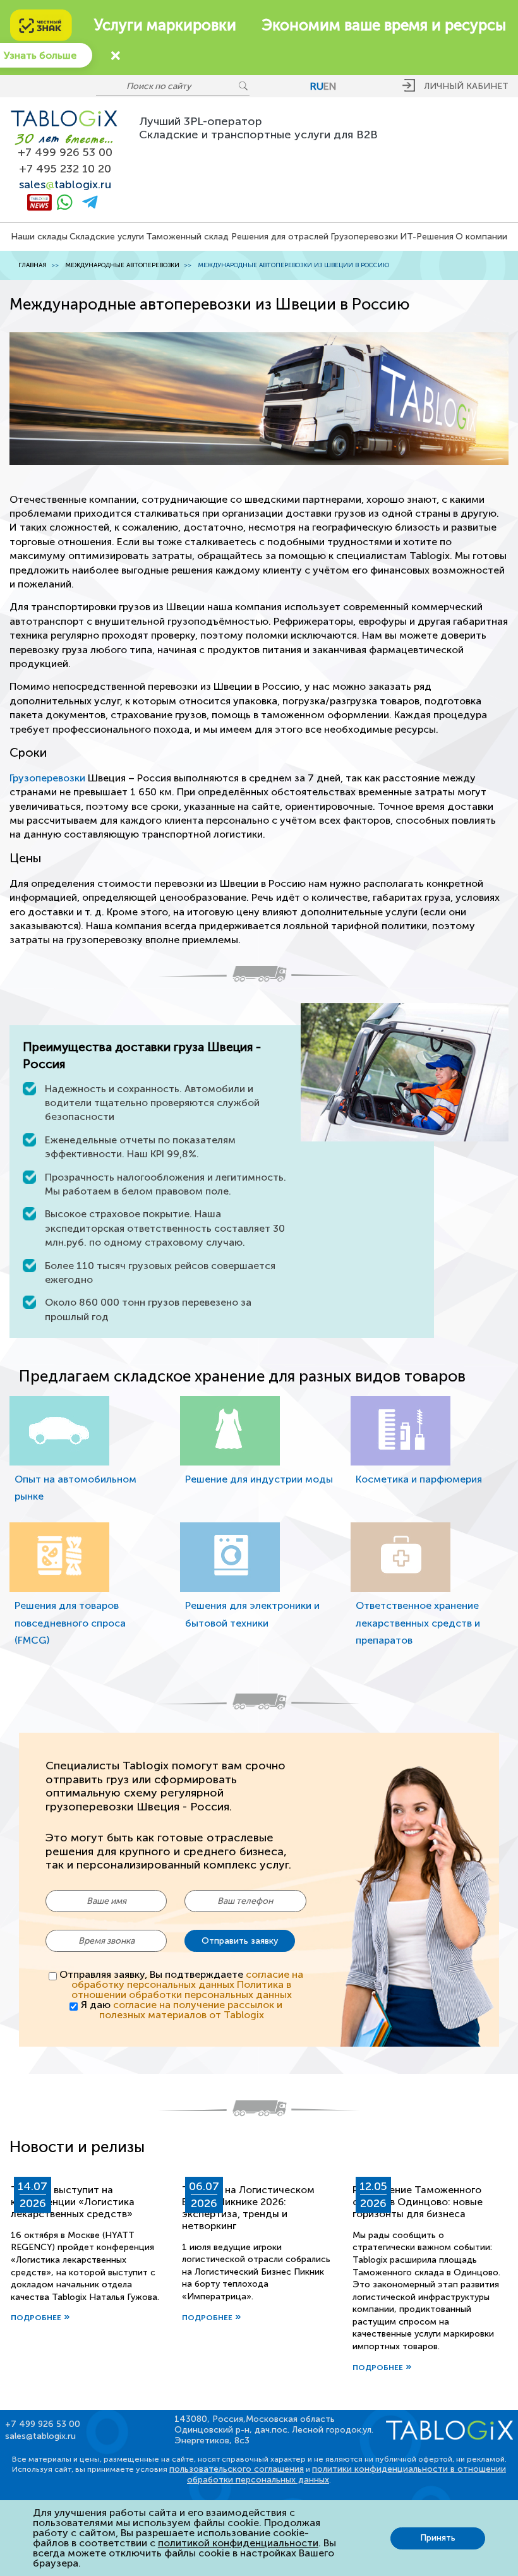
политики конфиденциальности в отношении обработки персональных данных (346, 2474)
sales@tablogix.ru (40, 2436)
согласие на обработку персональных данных (187, 1979)
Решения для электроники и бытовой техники (252, 1614)
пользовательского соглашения (237, 2469)
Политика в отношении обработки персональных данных (182, 1989)
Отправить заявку (240, 1941)
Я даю (182, 2010)
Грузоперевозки (364, 237)
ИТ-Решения (427, 237)
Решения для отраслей (280, 237)
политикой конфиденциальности (238, 2543)
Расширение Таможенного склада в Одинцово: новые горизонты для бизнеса (418, 2202)
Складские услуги (107, 237)
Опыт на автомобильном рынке (75, 1488)
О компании (481, 237)
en (330, 86)
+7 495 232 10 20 (65, 169)
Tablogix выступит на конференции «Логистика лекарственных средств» (73, 2202)
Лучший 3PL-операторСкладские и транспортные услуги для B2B (258, 128)
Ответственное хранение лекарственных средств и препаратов (418, 1622)
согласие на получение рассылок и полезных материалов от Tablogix (191, 2010)
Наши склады (39, 237)
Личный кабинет (466, 86)
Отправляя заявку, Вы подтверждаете (181, 1985)
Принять (438, 2538)
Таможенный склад (187, 237)
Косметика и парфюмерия (419, 1479)
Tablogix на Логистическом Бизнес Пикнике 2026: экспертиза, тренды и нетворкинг (248, 2208)
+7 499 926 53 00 (65, 153)
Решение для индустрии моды (259, 1479)
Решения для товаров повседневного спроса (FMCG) (70, 1622)
